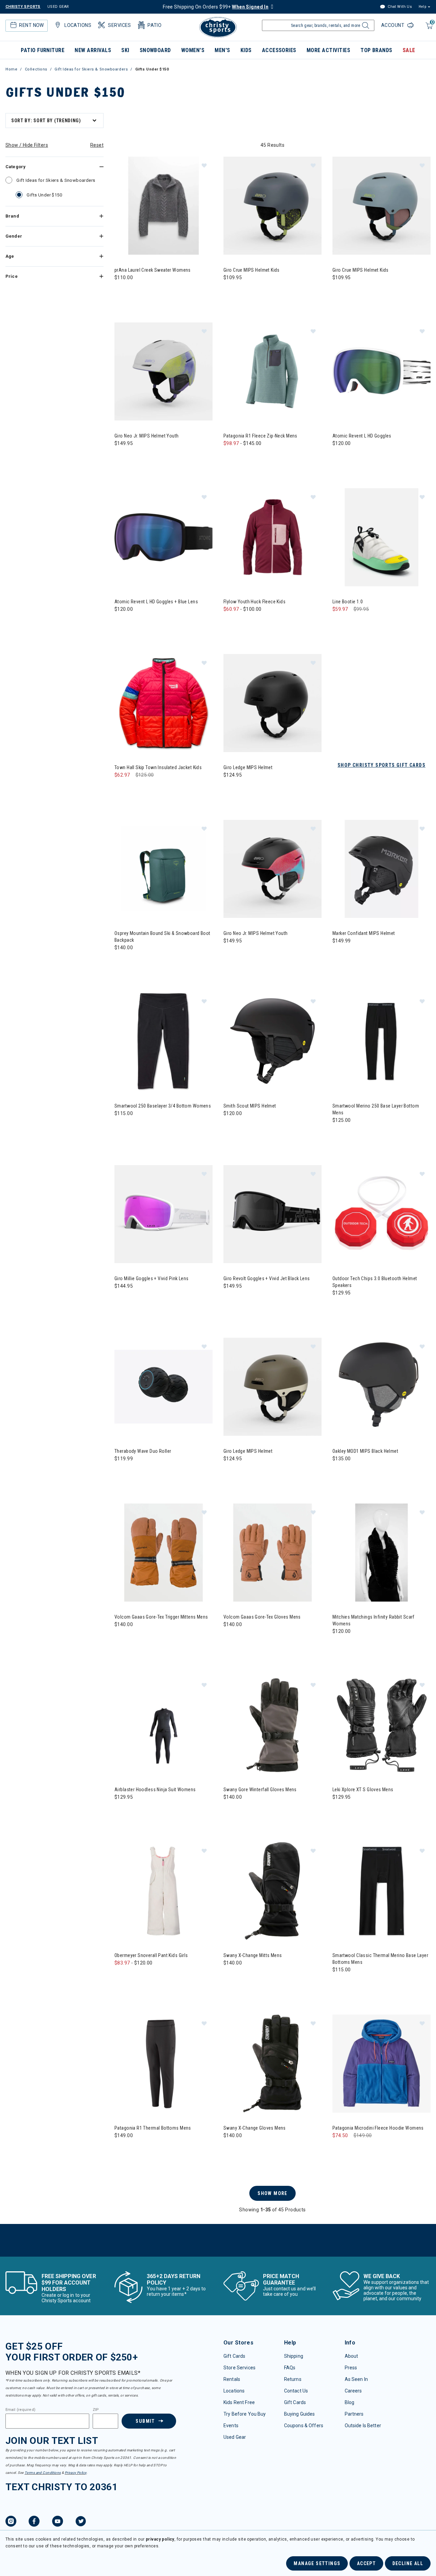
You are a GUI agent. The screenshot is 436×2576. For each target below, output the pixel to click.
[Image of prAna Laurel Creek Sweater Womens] (163, 206)
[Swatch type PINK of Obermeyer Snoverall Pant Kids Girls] (135, 1977)
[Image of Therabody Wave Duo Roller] (163, 1387)
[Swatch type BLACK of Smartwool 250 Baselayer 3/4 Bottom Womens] (121, 1127)
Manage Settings (317, 2563)
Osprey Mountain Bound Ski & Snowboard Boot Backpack (162, 937)
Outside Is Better (363, 2426)
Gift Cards (234, 2356)
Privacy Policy (76, 2473)
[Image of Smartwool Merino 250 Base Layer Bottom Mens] (381, 1041)
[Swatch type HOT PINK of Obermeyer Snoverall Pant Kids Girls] (149, 1977)
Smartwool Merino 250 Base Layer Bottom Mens (376, 1109)
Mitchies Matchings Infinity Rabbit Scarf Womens (373, 1620)
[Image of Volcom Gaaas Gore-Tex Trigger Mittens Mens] (163, 1553)
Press (351, 2368)
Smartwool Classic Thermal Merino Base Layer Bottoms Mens (380, 1959)
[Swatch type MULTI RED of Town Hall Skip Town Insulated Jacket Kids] (135, 789)
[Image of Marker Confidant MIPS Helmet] (381, 869)
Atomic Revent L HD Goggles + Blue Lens (156, 602)
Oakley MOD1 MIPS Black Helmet (365, 1451)
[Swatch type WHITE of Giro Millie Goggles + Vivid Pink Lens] (121, 1300)
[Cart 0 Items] (428, 29)
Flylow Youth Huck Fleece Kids (254, 602)
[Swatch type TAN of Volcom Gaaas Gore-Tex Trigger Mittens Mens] (121, 1638)
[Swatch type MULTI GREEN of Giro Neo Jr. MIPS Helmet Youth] (121, 457)
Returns (293, 2379)
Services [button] (119, 25)
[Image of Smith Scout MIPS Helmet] (272, 1041)
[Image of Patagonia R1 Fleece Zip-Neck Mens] (272, 371)
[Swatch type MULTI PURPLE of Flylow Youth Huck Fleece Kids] (258, 623)
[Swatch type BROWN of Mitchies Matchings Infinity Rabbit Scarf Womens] (353, 1645)
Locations (234, 2391)
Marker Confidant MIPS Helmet (364, 933)
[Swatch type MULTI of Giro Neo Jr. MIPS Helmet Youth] (230, 955)
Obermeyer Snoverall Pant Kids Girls (151, 1955)
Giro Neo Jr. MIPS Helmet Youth (147, 436)
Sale (409, 50)
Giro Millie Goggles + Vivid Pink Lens (152, 1278)
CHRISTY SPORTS (23, 7)
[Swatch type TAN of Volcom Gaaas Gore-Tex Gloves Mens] (230, 1638)
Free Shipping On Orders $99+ (216, 7)
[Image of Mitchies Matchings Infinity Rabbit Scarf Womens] (381, 1553)
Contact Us (296, 2391)
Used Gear (235, 2437)
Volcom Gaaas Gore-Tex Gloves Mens (262, 1617)
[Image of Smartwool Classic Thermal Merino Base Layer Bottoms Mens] (381, 1891)
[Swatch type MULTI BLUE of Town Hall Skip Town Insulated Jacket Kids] (121, 789)
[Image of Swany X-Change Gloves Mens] (272, 2064)
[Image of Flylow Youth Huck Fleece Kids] (272, 537)
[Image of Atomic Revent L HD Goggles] (381, 371)
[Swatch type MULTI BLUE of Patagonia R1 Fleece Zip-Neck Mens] (244, 457)
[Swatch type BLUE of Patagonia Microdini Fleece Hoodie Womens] (339, 2149)
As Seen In (356, 2379)
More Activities (328, 50)
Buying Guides (300, 2414)
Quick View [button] (163, 244)
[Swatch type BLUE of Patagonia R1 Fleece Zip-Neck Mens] (230, 457)
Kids (246, 50)
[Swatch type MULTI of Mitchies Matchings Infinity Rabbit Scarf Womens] (367, 1645)
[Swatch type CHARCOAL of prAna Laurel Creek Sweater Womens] (121, 291)
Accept (366, 2563)
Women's (193, 50)
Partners (354, 2414)
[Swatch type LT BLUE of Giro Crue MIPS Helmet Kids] (339, 291)
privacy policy (160, 2539)
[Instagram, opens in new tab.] (11, 2522)
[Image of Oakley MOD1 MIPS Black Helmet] (381, 1387)
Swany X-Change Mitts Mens (253, 1955)
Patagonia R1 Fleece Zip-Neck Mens (260, 436)
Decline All (408, 2563)
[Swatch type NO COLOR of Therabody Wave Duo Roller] (121, 1472)
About (352, 2356)
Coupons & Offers (304, 2426)
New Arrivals (93, 50)
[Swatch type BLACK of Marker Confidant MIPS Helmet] (339, 955)
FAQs (290, 2368)
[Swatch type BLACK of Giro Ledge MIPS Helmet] (230, 789)
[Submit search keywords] (365, 27)
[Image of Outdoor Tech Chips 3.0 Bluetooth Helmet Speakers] (381, 1214)
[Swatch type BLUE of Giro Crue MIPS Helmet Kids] (230, 291)
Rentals (232, 2379)
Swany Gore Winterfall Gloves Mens (260, 1790)
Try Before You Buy (245, 2414)
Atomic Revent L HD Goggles (362, 436)
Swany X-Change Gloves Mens (255, 2128)
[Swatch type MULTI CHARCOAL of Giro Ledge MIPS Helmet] (230, 1472)
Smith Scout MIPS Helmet (250, 1106)
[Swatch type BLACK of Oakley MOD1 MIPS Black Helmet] (339, 1472)
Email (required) (20, 2410)
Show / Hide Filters (27, 145)
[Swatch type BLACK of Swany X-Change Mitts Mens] (230, 1977)
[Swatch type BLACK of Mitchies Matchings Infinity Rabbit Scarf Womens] (339, 1645)
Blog (350, 2402)
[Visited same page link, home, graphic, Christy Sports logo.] (218, 27)
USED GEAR (58, 7)
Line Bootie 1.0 (348, 602)
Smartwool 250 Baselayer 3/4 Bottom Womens (163, 1106)
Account (393, 25)
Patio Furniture (43, 50)
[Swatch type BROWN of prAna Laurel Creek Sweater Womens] (135, 291)
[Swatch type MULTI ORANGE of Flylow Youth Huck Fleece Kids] (272, 623)
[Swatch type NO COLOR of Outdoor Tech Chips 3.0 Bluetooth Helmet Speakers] (339, 1307)
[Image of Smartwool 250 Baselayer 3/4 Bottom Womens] (163, 1041)
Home (11, 69)
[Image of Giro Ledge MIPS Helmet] (272, 703)
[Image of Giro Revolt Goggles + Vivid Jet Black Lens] (272, 1214)
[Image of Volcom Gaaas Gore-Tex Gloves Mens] (272, 1553)
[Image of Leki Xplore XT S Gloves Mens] (381, 1725)
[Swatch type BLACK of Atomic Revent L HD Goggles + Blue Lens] (121, 623)
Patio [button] (154, 25)
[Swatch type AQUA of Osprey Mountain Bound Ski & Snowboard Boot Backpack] (121, 961)
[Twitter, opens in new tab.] (81, 2522)
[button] (204, 165)
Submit (145, 2421)
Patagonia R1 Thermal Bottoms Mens (153, 2128)
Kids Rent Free (239, 2402)
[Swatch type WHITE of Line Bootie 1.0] (339, 623)
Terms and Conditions (43, 2473)
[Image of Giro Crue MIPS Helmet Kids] (272, 206)
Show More (272, 2193)
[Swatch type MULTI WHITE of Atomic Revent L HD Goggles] (339, 457)
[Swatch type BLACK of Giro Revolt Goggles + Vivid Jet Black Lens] (230, 1300)
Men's (222, 50)
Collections (36, 69)
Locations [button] (78, 25)
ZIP (96, 2410)
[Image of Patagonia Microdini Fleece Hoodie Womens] (381, 2064)
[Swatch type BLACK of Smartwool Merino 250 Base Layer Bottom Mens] (339, 1134)
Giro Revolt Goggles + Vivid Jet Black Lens (267, 1278)
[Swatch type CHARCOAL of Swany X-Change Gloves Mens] (244, 2149)
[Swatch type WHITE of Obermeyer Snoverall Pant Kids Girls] (121, 1977)
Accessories (279, 50)
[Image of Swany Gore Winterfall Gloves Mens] (272, 1725)
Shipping (294, 2356)
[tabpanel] (218, 1183)
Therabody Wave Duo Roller (143, 1451)
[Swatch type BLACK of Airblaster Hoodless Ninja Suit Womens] (121, 1811)
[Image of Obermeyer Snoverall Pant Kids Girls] (163, 1891)
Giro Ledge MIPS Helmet (248, 767)
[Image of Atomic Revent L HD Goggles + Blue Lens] (163, 537)
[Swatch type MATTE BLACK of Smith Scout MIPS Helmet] (230, 1127)
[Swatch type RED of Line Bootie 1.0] (367, 623)
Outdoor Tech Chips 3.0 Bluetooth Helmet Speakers (375, 1282)
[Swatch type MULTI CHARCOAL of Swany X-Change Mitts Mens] (244, 1977)
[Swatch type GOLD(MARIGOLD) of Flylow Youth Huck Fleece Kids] (230, 623)
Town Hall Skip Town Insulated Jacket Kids (158, 767)
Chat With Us (399, 7)
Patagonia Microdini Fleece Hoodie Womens (378, 2128)
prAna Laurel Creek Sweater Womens (153, 270)
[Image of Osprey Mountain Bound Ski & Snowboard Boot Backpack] (163, 869)
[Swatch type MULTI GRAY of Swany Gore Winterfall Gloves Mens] (230, 1811)
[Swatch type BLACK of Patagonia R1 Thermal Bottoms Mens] (121, 2149)
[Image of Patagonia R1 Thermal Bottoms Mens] (163, 2064)
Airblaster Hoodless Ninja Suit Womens (155, 1790)
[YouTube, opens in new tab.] (58, 2522)
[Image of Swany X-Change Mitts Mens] (272, 1891)
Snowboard (155, 50)
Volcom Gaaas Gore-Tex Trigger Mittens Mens (161, 1617)
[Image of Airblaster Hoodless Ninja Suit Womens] (163, 1725)
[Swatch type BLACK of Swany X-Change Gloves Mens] (230, 2149)
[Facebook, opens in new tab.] (34, 2522)
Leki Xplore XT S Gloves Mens (363, 1790)
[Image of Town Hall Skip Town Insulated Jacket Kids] (163, 703)
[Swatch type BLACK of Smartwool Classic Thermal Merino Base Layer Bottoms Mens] (339, 1983)
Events (231, 2426)
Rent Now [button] (31, 25)
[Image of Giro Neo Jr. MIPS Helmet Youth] (163, 371)
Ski (125, 50)
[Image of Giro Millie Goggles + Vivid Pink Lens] (163, 1214)
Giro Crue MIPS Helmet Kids (252, 270)
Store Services (239, 2368)
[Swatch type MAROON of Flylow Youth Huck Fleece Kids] (244, 623)
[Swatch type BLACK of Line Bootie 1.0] (353, 623)
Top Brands (376, 50)
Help (422, 7)
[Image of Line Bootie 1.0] (381, 537)
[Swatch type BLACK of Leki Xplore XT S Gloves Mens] (339, 1811)
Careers (353, 2391)
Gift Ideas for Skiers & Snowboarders (91, 69)
